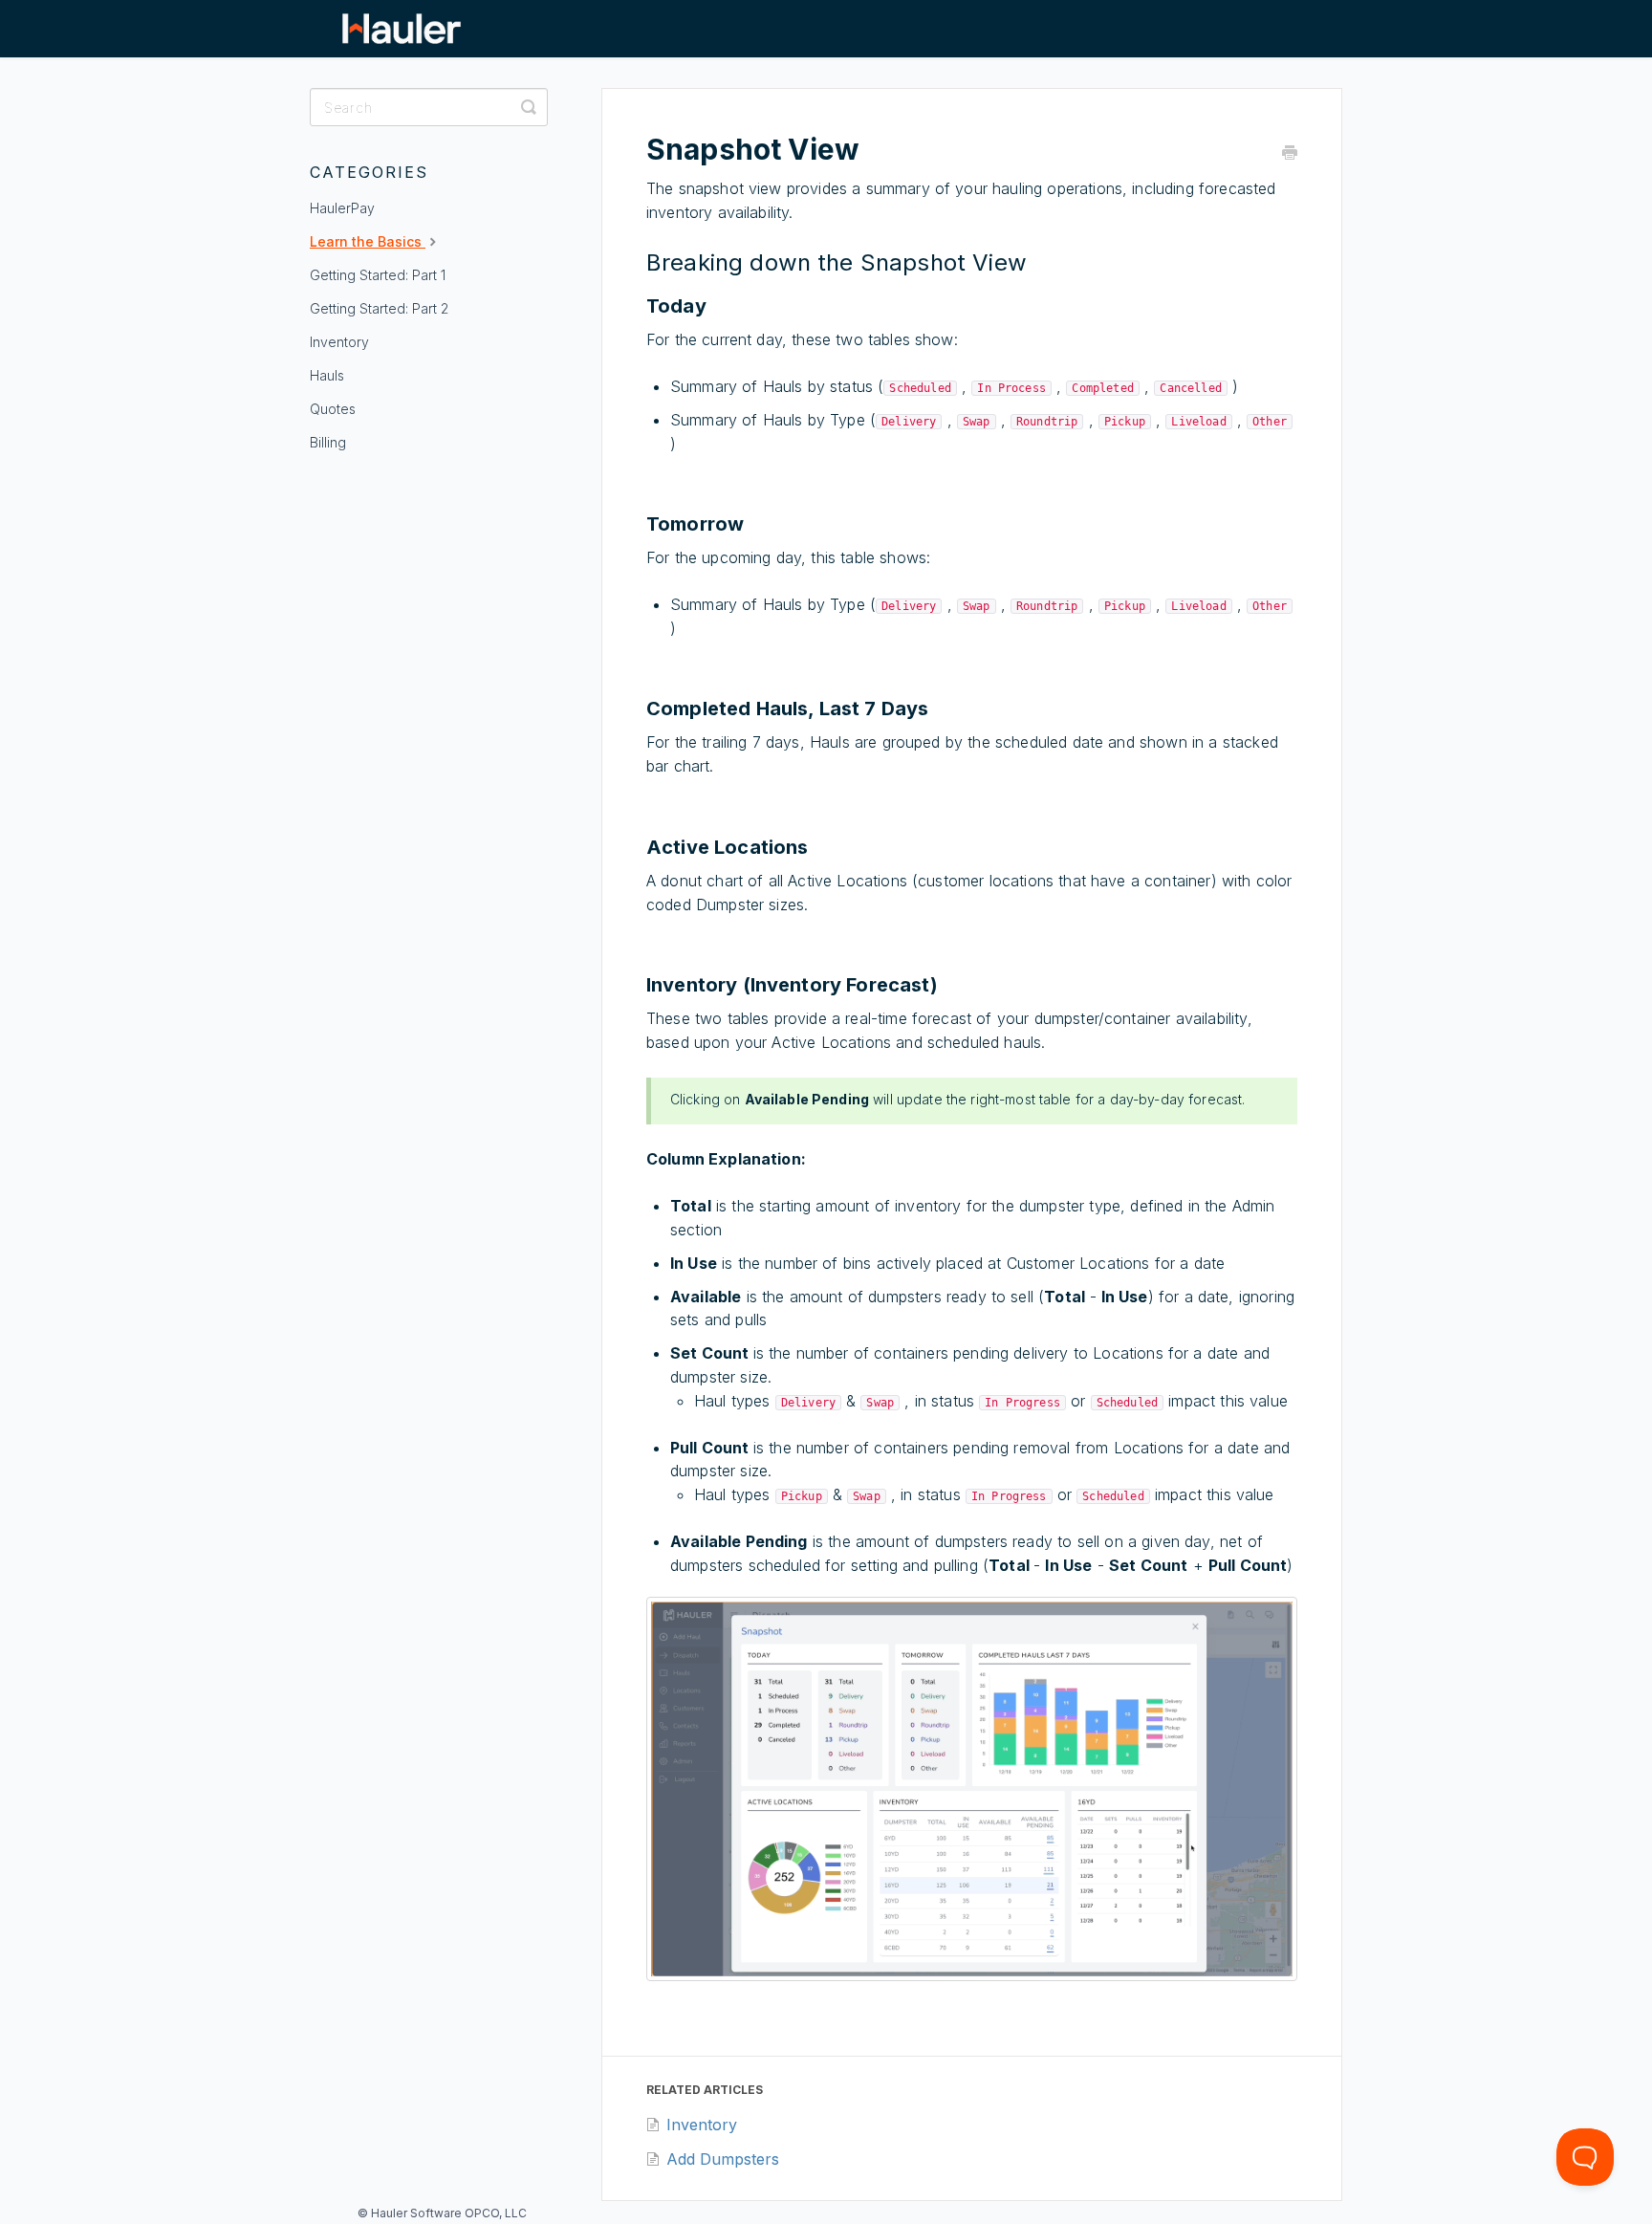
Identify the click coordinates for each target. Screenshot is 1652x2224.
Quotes (333, 409)
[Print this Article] (1290, 153)
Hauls (327, 375)
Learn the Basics (368, 241)
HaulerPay (342, 208)
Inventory (339, 342)
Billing (328, 442)
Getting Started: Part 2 (379, 308)
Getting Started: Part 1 (378, 275)
